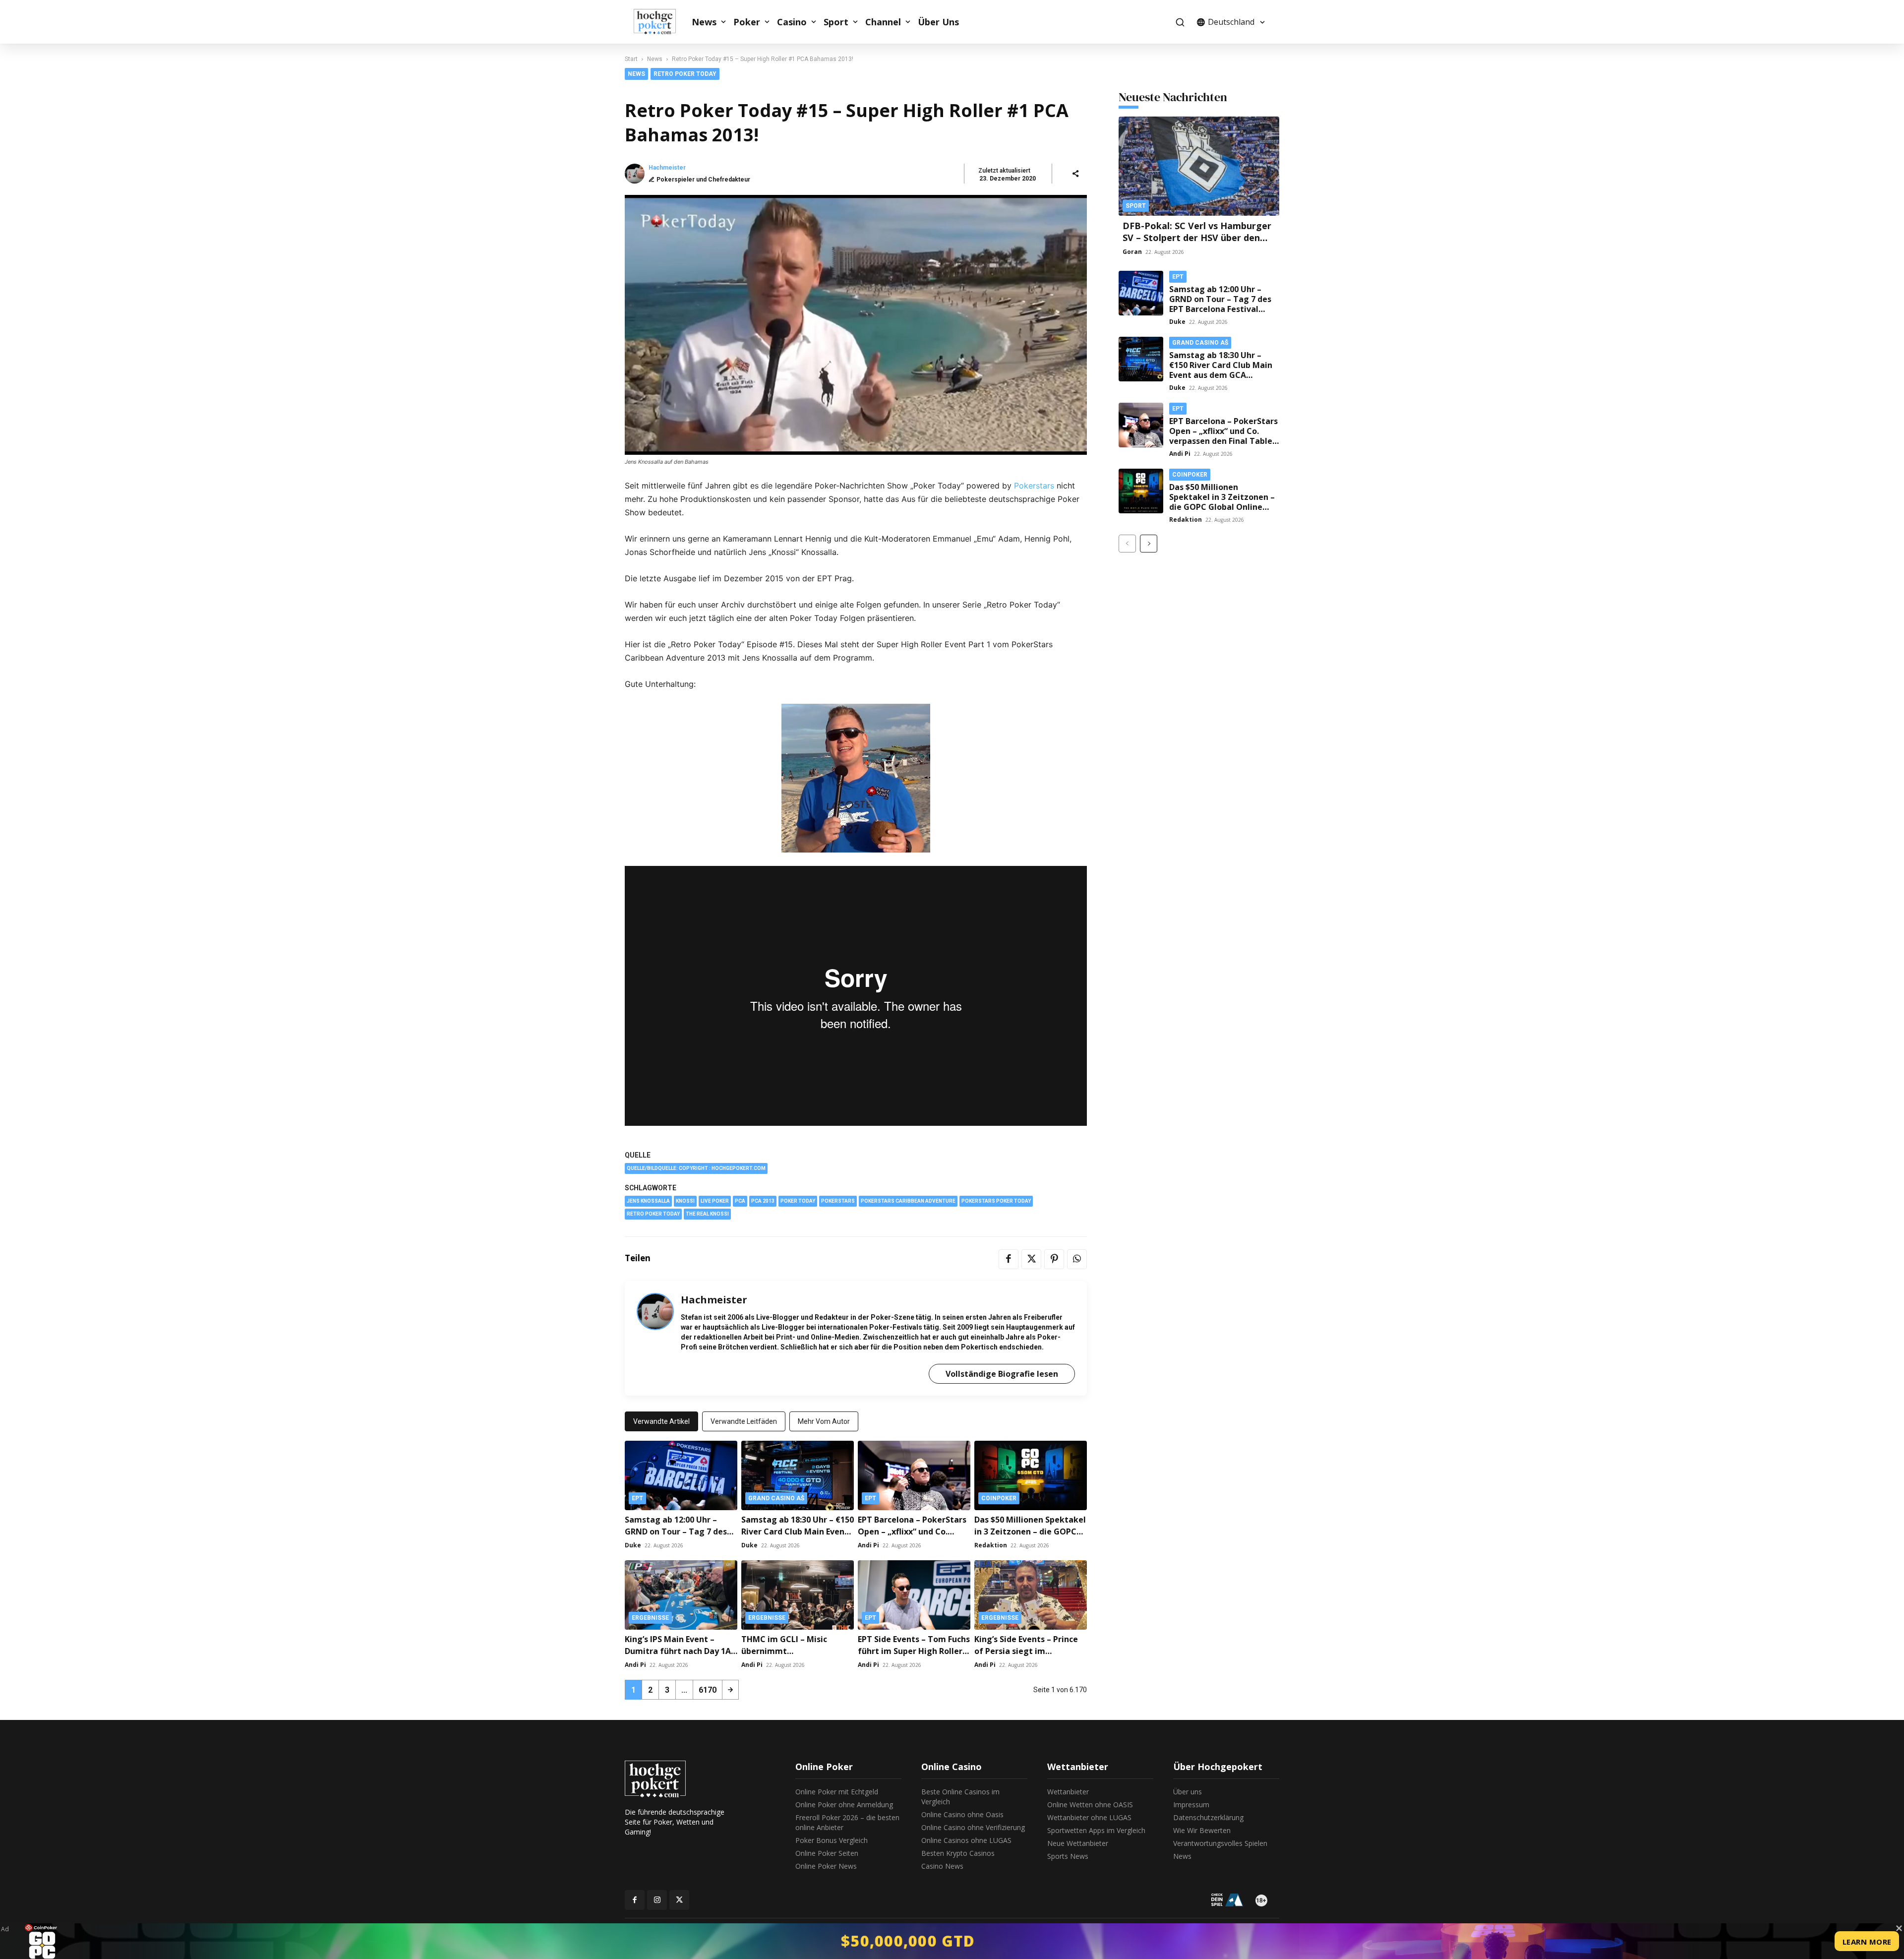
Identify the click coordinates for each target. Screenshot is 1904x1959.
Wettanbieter (1068, 1792)
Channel (883, 22)
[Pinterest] (1054, 1259)
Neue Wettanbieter (1078, 1843)
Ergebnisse (650, 1618)
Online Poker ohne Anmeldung (844, 1805)
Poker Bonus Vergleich (832, 1840)
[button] (1180, 22)
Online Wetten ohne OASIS (1090, 1805)
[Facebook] (1009, 1259)
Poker (747, 22)
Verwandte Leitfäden (744, 1421)
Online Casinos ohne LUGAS (966, 1840)
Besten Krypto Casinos (958, 1853)
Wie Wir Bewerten (1202, 1830)
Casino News (942, 1866)
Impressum (1191, 1805)
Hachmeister (667, 168)
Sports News (1068, 1856)
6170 (708, 1690)
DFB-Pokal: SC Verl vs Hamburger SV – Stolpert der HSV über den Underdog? (1197, 238)
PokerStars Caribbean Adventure (908, 1201)
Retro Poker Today (685, 74)
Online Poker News (826, 1866)
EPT (637, 1498)
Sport (836, 22)
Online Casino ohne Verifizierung (973, 1827)
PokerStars (838, 1201)
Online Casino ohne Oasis (962, 1814)
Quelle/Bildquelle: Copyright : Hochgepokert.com (696, 1168)
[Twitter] (1031, 1259)
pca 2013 (763, 1201)
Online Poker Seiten (827, 1853)
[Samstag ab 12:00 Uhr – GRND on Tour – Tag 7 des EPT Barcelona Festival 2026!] (681, 1475)
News (704, 22)
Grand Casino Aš (776, 1498)
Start (631, 59)
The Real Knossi (707, 1214)
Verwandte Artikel (661, 1421)
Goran (1132, 252)
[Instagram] (657, 1900)
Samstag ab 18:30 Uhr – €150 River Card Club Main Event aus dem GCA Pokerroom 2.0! (1221, 370)
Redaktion (991, 1545)
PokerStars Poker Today (996, 1201)
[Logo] (660, 22)
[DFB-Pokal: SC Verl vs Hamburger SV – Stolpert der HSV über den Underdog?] (1199, 166)
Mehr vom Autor (824, 1421)
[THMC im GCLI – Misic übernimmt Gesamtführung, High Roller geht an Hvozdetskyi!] (798, 1595)
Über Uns (938, 22)
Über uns (1188, 1792)
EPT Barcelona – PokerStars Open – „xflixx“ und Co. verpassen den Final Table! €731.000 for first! (1223, 436)
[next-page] (730, 1690)
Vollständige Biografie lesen (1002, 1374)
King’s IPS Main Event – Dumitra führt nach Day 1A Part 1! (678, 1651)
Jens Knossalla (648, 1201)
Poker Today (798, 1201)
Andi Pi (868, 1545)
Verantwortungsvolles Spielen (1220, 1843)
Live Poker (715, 1201)
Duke (633, 1545)
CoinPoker (999, 1498)
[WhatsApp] (1077, 1259)
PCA (740, 1201)
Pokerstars (1034, 486)
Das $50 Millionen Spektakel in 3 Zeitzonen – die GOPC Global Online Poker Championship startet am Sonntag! (1222, 507)
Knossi (685, 1201)
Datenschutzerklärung (1208, 1817)
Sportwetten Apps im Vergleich (1096, 1830)
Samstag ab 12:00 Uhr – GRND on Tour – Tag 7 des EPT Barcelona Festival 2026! (681, 1531)
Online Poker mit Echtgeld (837, 1792)
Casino (792, 22)
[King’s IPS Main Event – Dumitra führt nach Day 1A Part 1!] (681, 1595)
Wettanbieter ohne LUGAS (1089, 1817)
